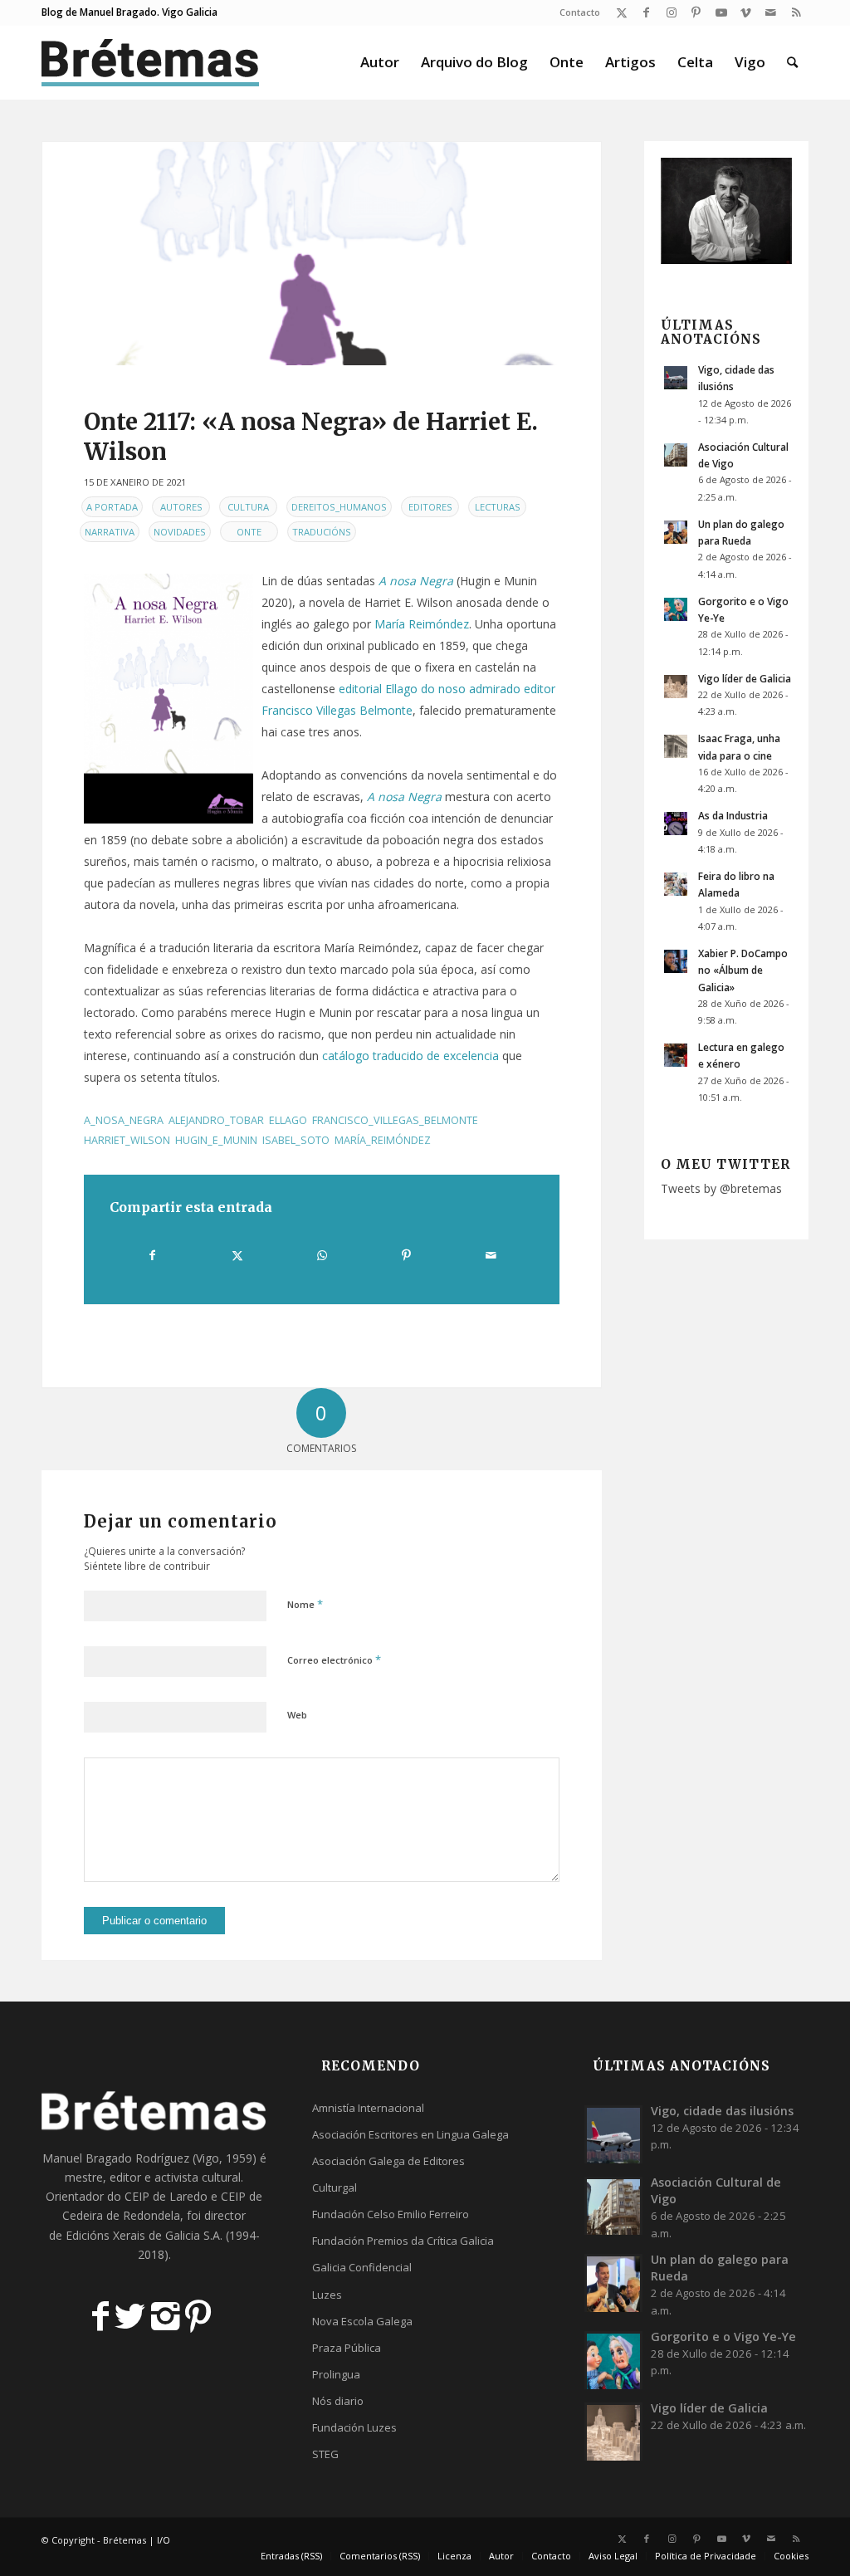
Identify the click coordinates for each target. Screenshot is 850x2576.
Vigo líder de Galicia (745, 678)
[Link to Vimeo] (746, 12)
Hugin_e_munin (216, 1140)
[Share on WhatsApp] (322, 1255)
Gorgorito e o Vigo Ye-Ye (723, 2336)
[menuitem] (576, 12)
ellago (288, 1120)
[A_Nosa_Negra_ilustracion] (322, 254)
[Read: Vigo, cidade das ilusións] (676, 378)
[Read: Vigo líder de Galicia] (676, 687)
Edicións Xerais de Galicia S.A (143, 2235)
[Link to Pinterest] (696, 12)
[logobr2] (151, 62)
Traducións (322, 532)
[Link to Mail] (771, 12)
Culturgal (335, 2187)
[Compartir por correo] (491, 1255)
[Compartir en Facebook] (153, 1255)
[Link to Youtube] (721, 12)
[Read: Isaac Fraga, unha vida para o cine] (676, 746)
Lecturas (498, 507)
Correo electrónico (334, 1659)
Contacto (580, 12)
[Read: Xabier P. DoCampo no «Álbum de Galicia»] (676, 961)
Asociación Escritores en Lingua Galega (410, 2134)
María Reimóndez (422, 624)
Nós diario (338, 2401)
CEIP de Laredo (166, 2196)
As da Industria (733, 815)
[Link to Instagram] (671, 12)
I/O (164, 2540)
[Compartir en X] (238, 1255)
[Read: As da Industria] (676, 824)
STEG (325, 2454)
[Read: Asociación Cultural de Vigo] (676, 455)
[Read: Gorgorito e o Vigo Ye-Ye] (676, 609)
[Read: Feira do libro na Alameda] (676, 884)
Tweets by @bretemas (721, 1188)
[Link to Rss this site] (796, 12)
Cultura (248, 507)
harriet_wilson (127, 1140)
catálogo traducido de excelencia (410, 1056)
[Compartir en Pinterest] (406, 1255)
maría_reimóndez (383, 1140)
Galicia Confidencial (362, 2267)
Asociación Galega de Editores (388, 2161)
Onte (249, 532)
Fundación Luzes (354, 2427)
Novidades (180, 532)
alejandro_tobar (216, 1120)
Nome (305, 1604)
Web (297, 1715)
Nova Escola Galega (362, 2321)
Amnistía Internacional (368, 2108)
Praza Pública (347, 2348)
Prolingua (336, 2374)
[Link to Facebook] (646, 12)
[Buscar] (792, 62)
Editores (430, 507)
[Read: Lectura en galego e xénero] (676, 1055)
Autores (181, 507)
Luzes (327, 2295)
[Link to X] (621, 12)
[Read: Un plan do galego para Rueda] (676, 532)
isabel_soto (296, 1140)
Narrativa (110, 532)
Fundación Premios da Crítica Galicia (403, 2241)
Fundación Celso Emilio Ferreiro (391, 2214)
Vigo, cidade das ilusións (722, 2111)
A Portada (112, 507)
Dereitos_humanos (339, 507)
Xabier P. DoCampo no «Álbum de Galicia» (743, 970)
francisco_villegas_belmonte (395, 1120)
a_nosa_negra (124, 1120)
